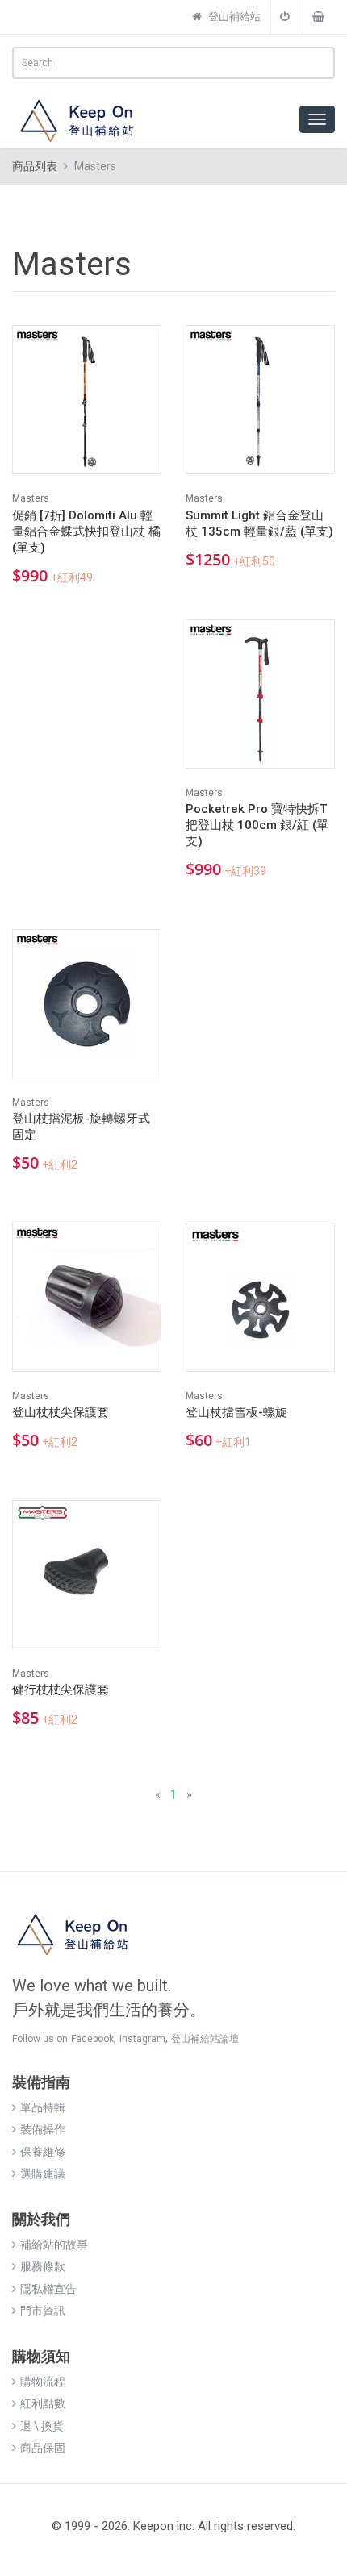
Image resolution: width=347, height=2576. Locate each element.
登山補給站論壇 (205, 2039)
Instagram (142, 2039)
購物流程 (43, 2382)
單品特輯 (43, 2107)
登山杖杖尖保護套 (61, 1412)
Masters (31, 498)
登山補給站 (233, 17)
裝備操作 (43, 2129)
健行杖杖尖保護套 (61, 1690)
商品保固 (43, 2448)
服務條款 (43, 2266)
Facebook (92, 2039)
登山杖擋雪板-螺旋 (236, 1412)
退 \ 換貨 (42, 2426)
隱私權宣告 (48, 2289)
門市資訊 (43, 2311)
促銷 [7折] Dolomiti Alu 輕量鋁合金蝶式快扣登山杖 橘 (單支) (86, 531)
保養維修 (43, 2152)
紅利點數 (43, 2403)
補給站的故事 (54, 2245)
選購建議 (43, 2174)
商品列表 (35, 166)
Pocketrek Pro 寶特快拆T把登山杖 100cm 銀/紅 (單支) (257, 825)
